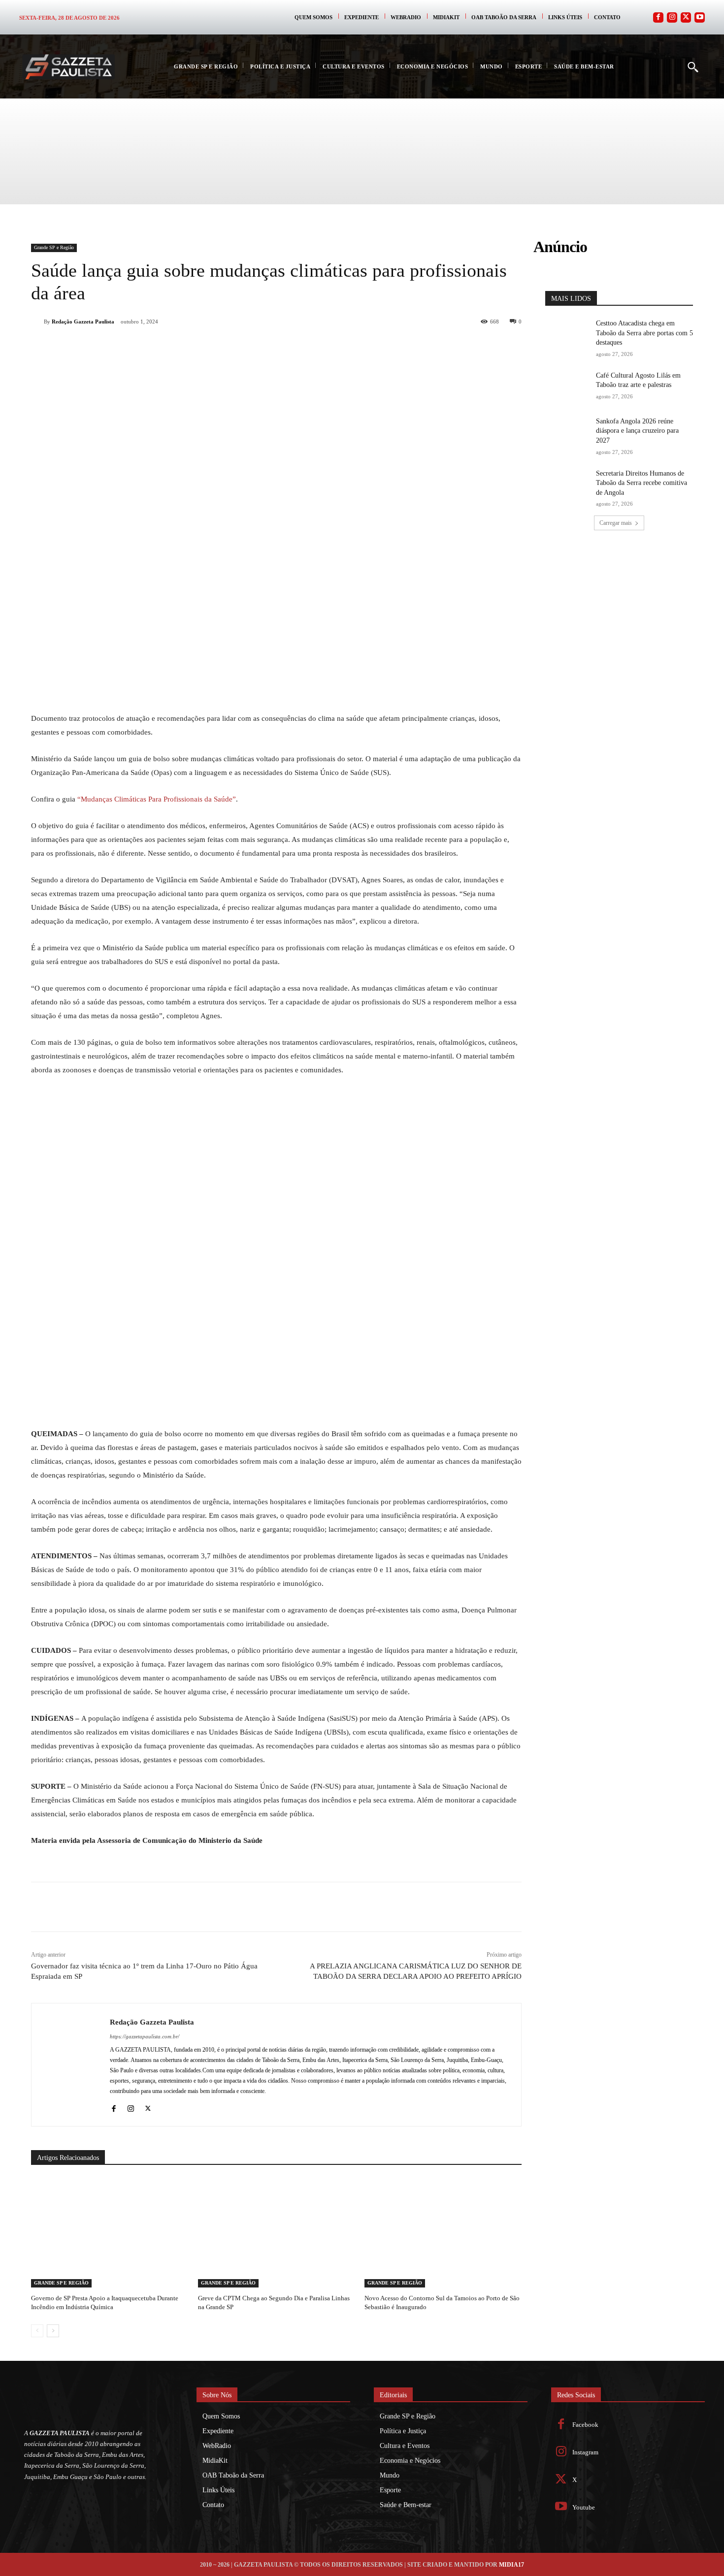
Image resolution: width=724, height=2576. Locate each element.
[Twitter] (686, 17)
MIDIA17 (511, 2565)
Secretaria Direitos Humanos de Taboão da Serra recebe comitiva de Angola (642, 483)
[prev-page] (37, 2331)
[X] (142, 347)
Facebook (585, 2425)
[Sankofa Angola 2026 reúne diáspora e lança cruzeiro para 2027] (567, 432)
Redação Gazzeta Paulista (83, 322)
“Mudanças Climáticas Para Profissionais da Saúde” (157, 799)
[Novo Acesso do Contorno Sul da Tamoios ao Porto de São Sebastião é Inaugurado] (443, 2233)
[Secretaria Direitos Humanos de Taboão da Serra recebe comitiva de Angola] (567, 484)
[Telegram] (210, 347)
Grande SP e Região (54, 247)
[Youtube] (700, 17)
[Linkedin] (188, 347)
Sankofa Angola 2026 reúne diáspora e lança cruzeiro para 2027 (637, 431)
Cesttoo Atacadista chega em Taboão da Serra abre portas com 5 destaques (644, 333)
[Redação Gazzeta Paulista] (37, 322)
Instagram (585, 2452)
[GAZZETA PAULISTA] (68, 67)
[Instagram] (672, 17)
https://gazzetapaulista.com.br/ (145, 2036)
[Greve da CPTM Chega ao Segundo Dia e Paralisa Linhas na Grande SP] (277, 2233)
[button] (692, 66)
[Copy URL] (233, 347)
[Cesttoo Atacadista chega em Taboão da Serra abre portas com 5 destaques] (567, 334)
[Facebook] (658, 17)
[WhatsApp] (165, 347)
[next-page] (53, 2331)
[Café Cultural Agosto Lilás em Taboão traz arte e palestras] (567, 386)
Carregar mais (616, 523)
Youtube (584, 2507)
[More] (256, 347)
